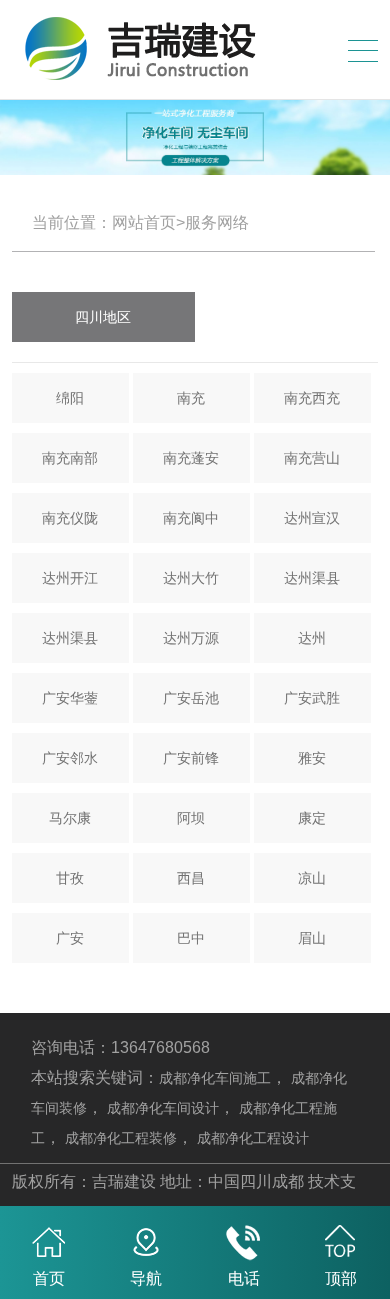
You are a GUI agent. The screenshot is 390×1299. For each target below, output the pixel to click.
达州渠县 (312, 578)
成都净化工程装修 (121, 1138)
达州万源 (191, 638)
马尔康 (70, 818)
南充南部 (70, 458)
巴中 (191, 938)
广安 (70, 938)
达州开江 (70, 578)
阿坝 (191, 818)
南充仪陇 (70, 518)
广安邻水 (70, 758)
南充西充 (312, 398)
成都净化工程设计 (253, 1138)
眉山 (312, 938)
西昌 (191, 878)
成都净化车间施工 (215, 1078)
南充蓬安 (191, 458)
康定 (312, 818)
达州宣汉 (312, 518)
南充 (191, 398)
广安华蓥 (70, 698)
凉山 (312, 878)
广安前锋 (191, 758)
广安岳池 (191, 698)
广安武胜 (312, 698)
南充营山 (312, 458)
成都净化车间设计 (163, 1108)
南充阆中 (191, 518)
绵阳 (70, 398)
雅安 (312, 758)
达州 (312, 638)
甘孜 (70, 878)
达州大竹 (191, 578)
